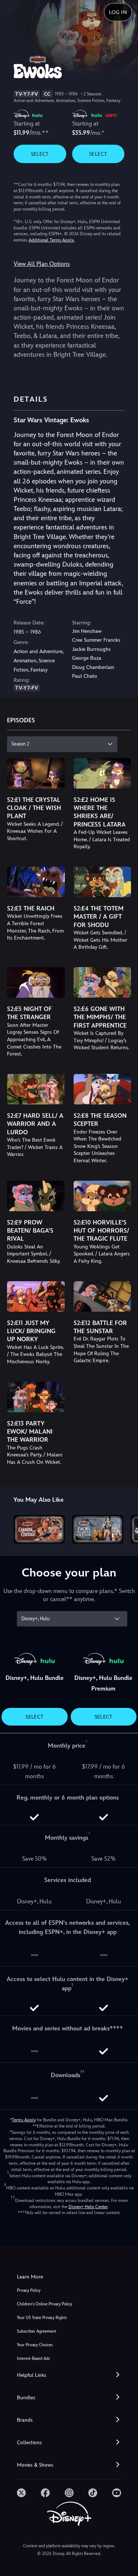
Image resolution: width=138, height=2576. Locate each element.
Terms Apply (24, 2120)
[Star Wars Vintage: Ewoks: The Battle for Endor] (98, 1529)
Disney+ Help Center (88, 2207)
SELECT (40, 154)
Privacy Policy (29, 2290)
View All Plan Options (42, 264)
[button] (69, 2375)
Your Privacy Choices (35, 2345)
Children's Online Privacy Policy (45, 2304)
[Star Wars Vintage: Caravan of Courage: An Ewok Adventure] (39, 1529)
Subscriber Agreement (37, 2331)
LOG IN (118, 12)
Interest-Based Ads (33, 2359)
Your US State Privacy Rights (42, 2318)
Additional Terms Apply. (52, 240)
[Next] (125, 1528)
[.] (21, 2493)
